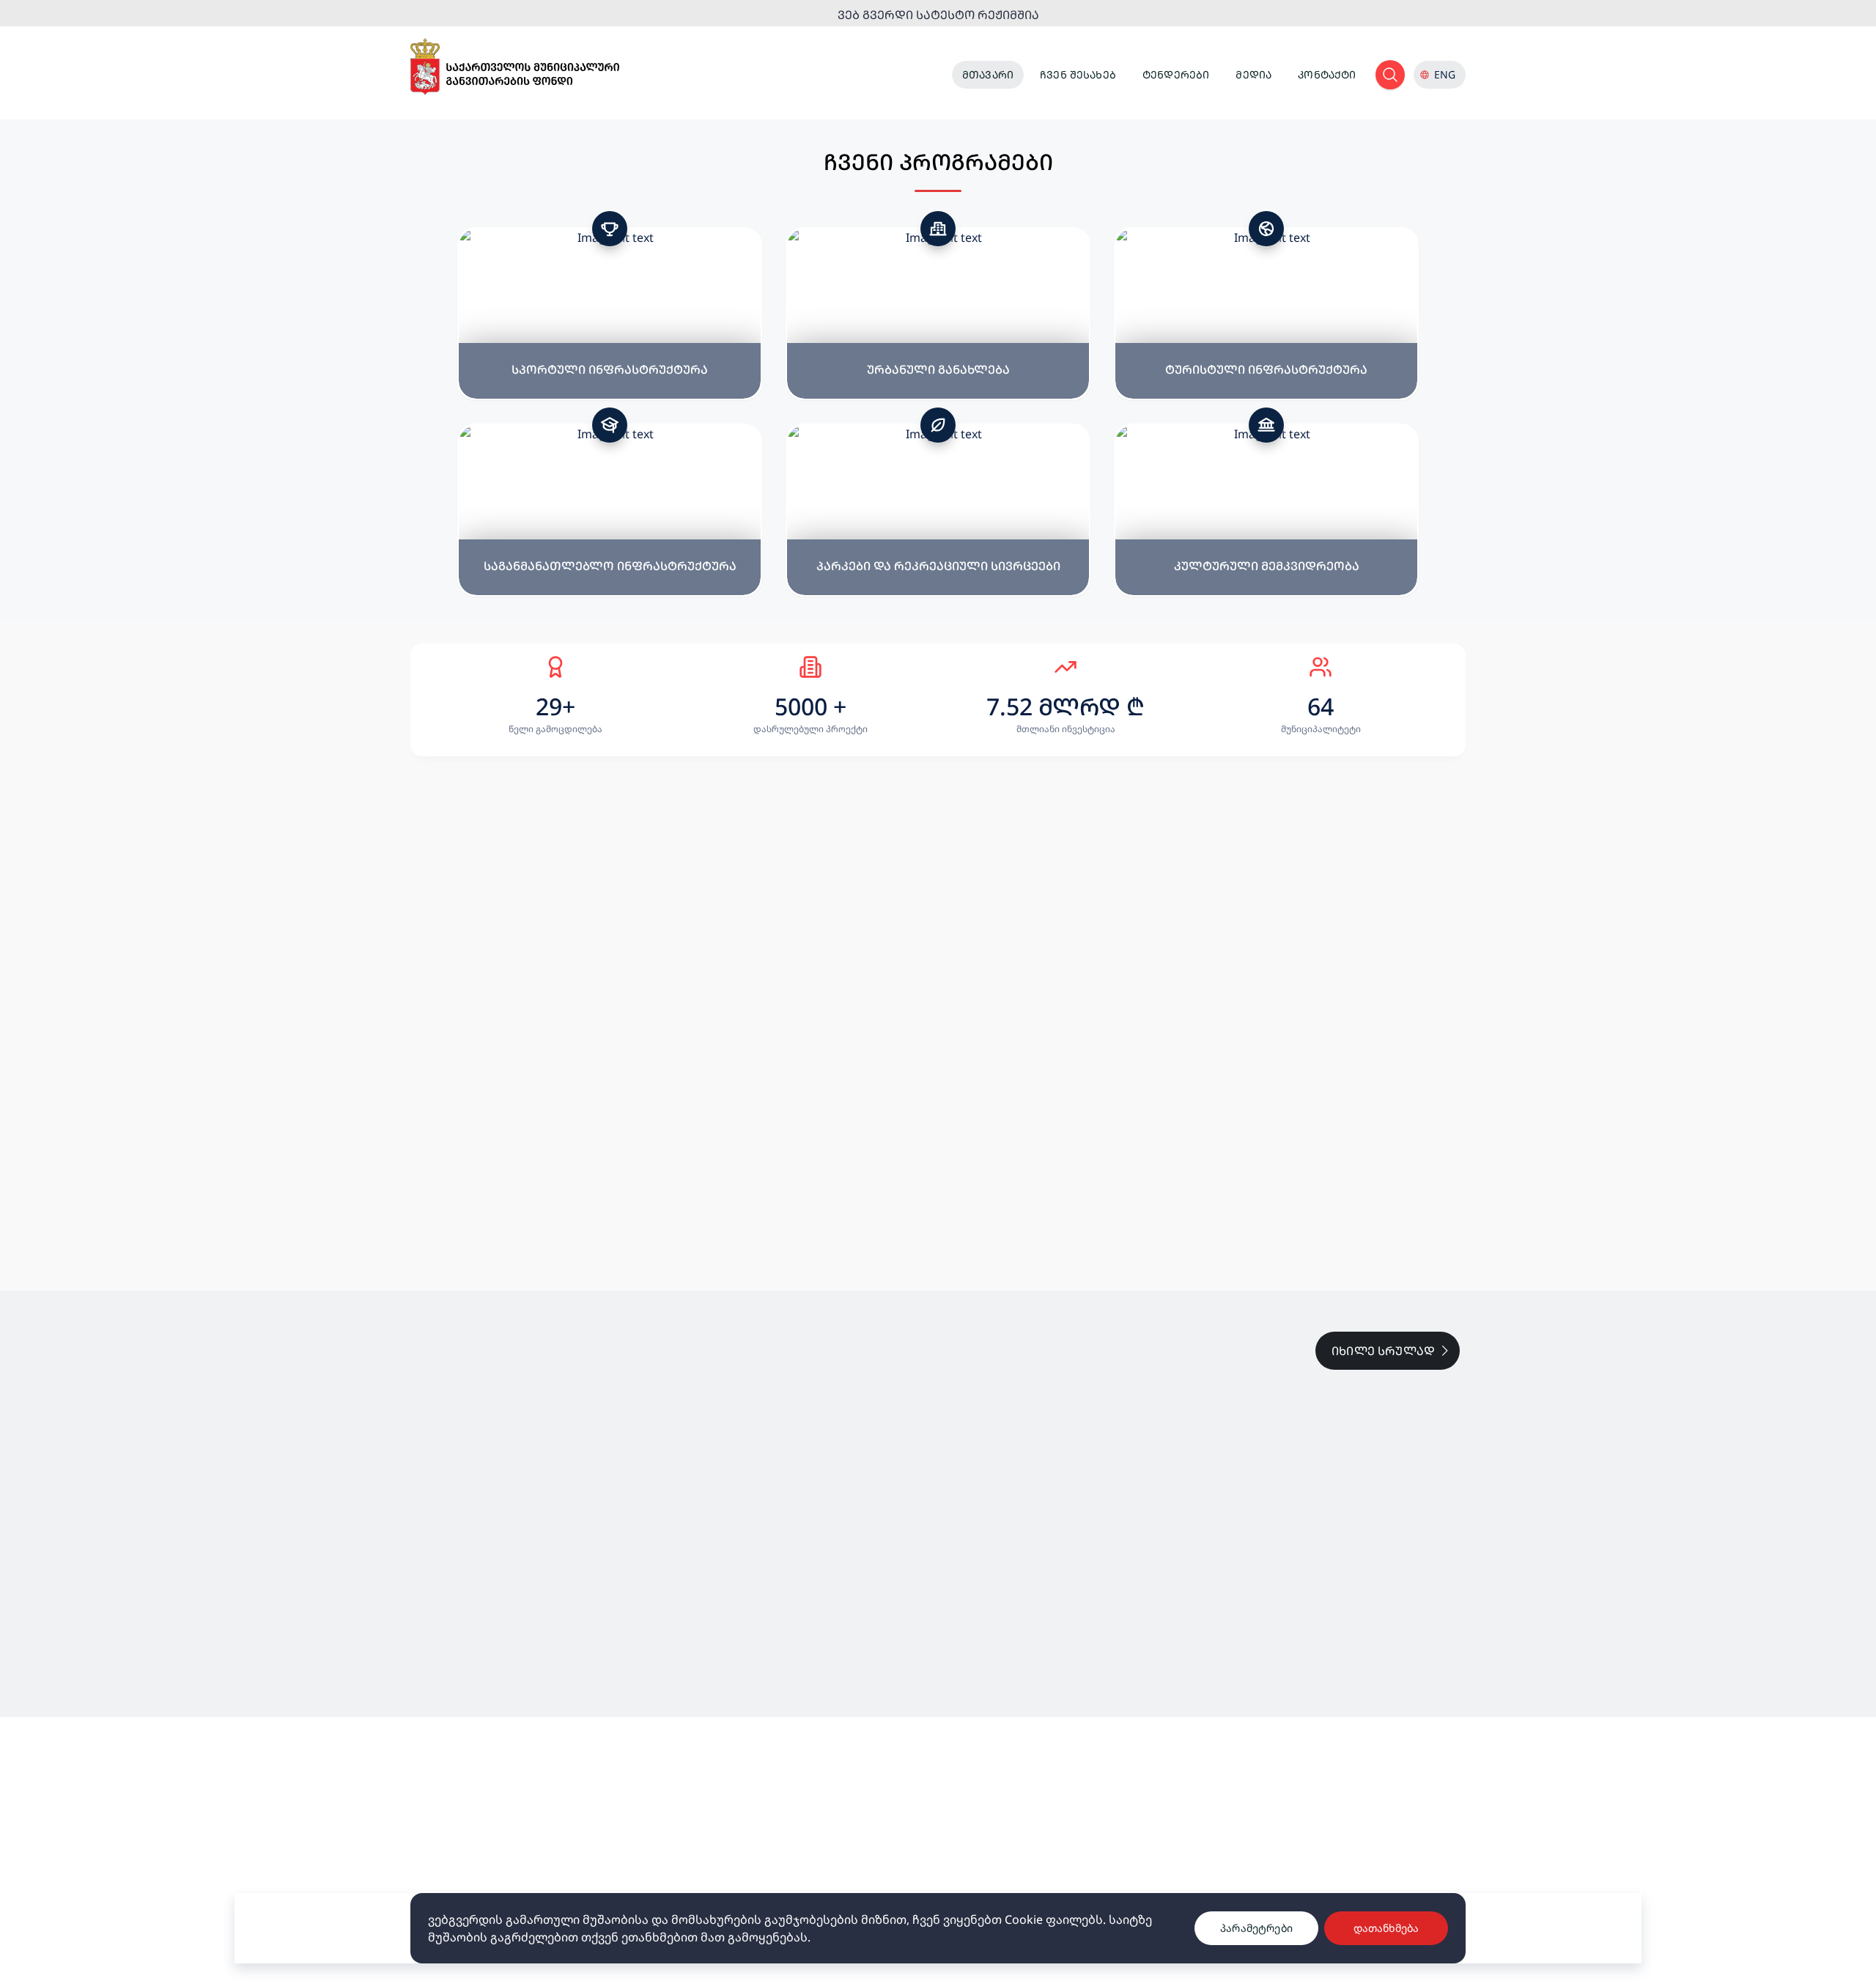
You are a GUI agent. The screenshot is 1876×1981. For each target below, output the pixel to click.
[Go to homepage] (515, 67)
